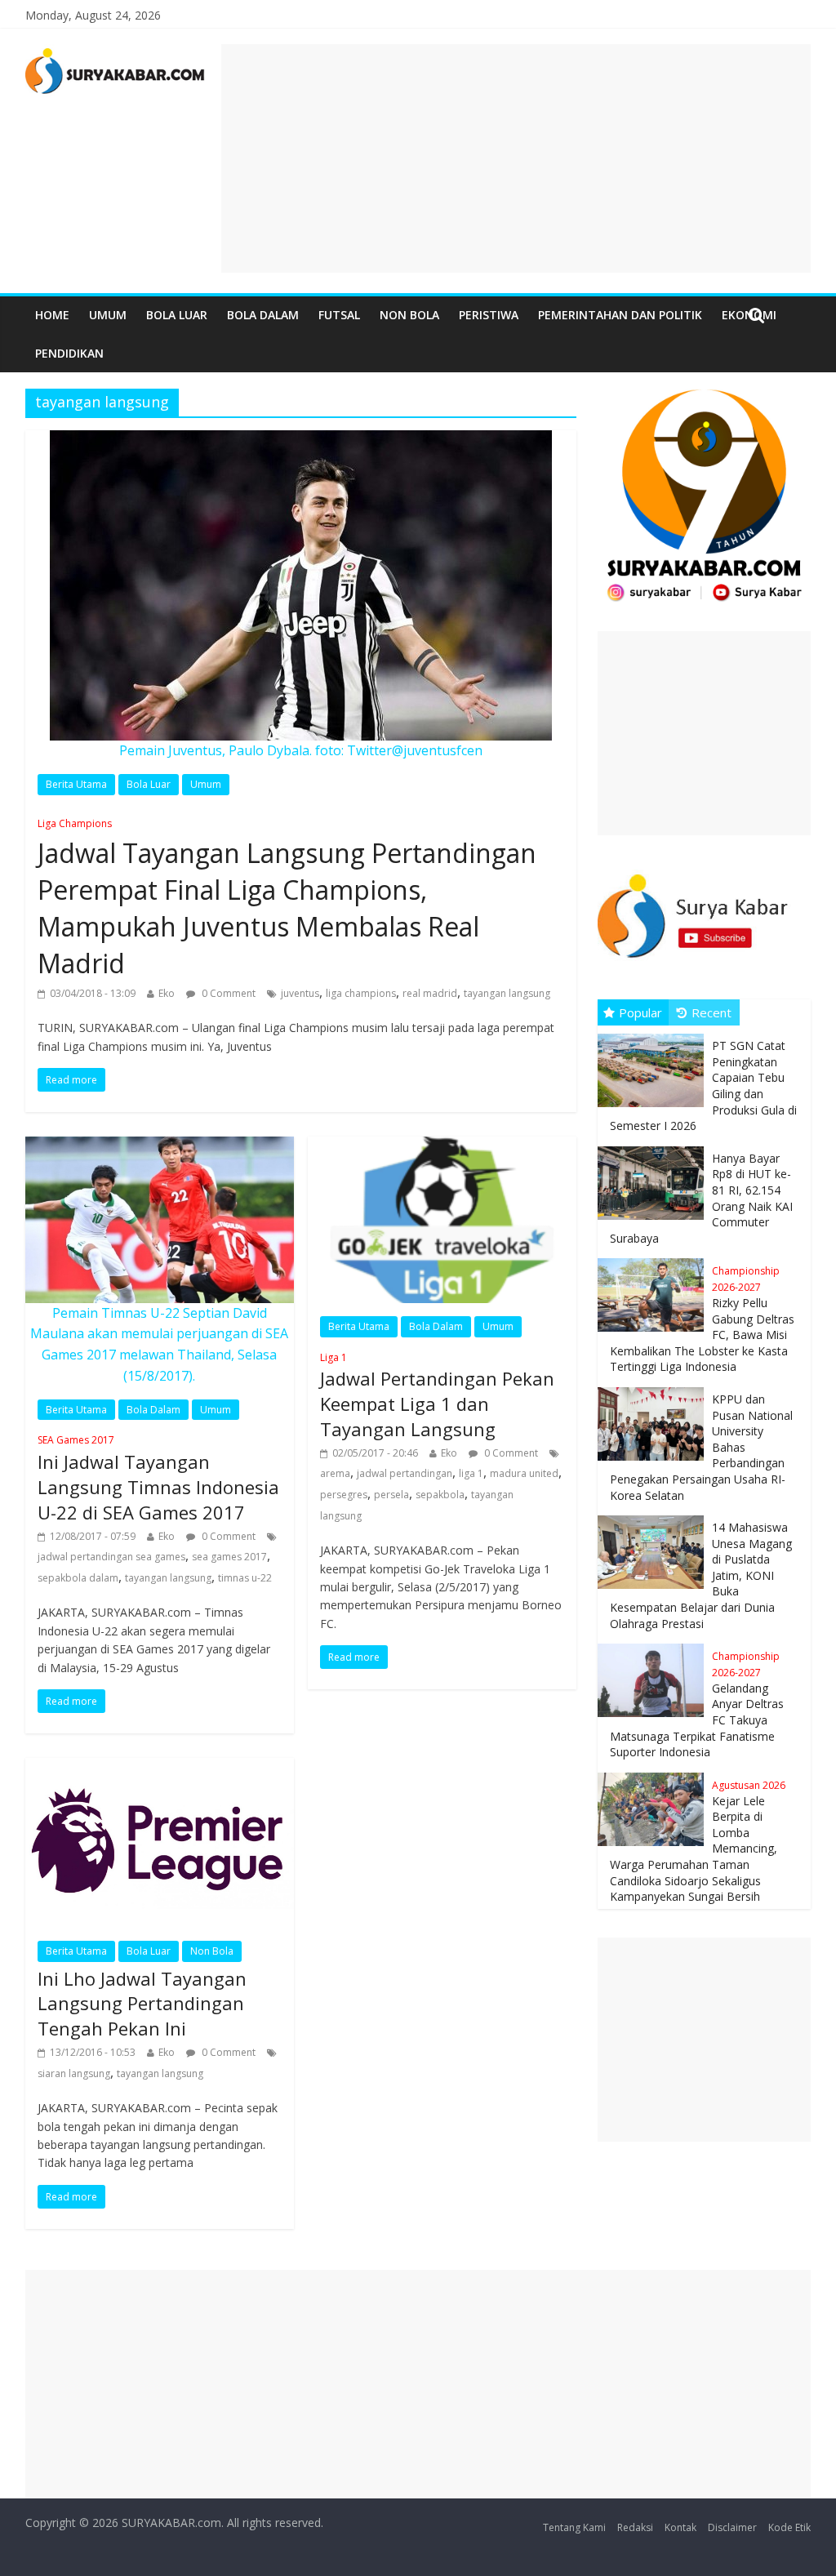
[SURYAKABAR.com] (116, 54)
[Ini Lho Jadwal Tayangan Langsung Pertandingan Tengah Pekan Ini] (160, 1768)
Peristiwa (489, 315)
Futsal (339, 315)
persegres (344, 1495)
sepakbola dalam (78, 1578)
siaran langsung (74, 2073)
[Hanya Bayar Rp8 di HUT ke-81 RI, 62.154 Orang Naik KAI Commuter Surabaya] (655, 1147)
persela (391, 1495)
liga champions (361, 993)
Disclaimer (732, 2527)
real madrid (430, 993)
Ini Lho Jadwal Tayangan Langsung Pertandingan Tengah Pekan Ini (142, 2004)
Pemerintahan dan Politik (620, 315)
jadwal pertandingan (405, 1473)
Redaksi (635, 2527)
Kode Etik (789, 2527)
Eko (167, 993)
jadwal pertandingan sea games (111, 1557)
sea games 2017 (229, 1557)
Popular (640, 1012)
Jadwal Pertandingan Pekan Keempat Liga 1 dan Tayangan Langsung (437, 1396)
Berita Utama (76, 784)
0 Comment (227, 993)
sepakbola (440, 1495)
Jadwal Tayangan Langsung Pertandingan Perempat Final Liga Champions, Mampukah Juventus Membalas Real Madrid (287, 899)
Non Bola (409, 315)
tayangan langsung (507, 993)
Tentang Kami (574, 2527)
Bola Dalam (263, 315)
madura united (524, 1473)
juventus (300, 993)
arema (335, 1473)
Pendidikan (69, 353)
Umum (108, 315)
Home (52, 315)
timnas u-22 (245, 1578)
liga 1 (471, 1473)
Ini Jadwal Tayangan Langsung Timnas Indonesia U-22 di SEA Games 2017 (158, 1478)
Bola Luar (177, 315)
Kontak (680, 2527)
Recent (711, 1012)
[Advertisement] (516, 158)
